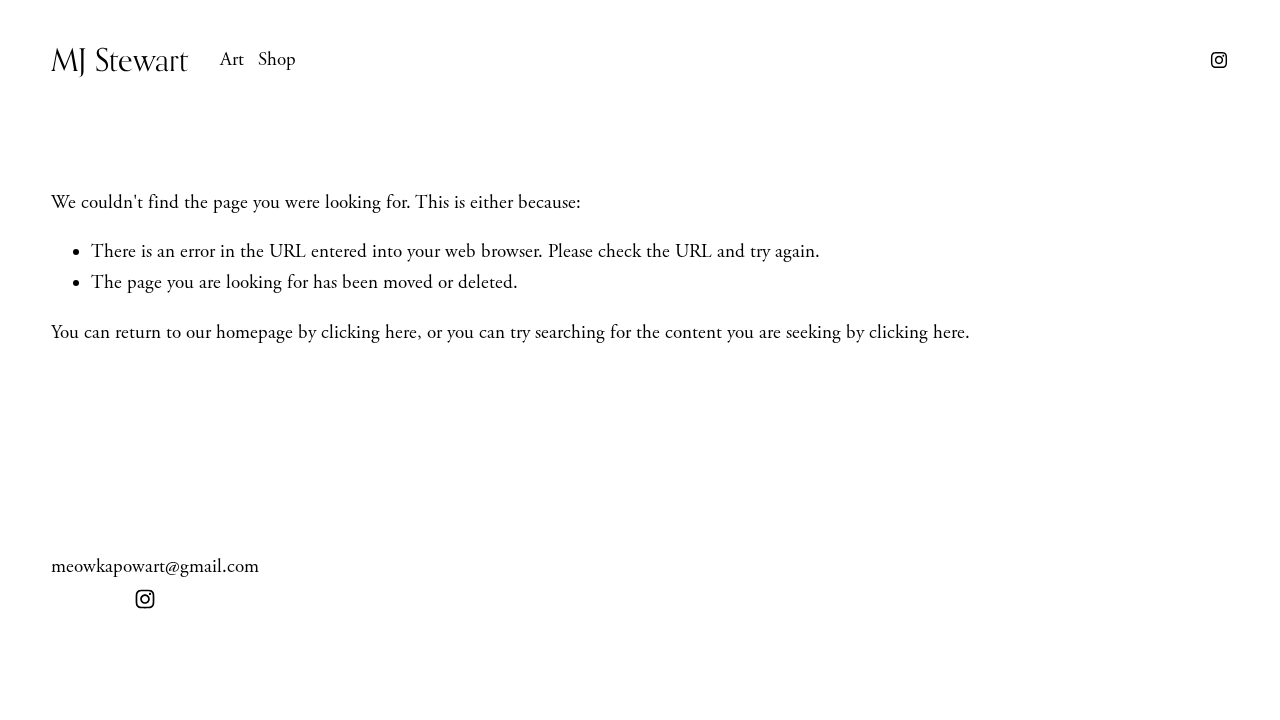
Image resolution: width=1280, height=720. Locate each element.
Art (232, 60)
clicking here (369, 333)
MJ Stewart (119, 59)
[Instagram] (1219, 60)
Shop (277, 60)
